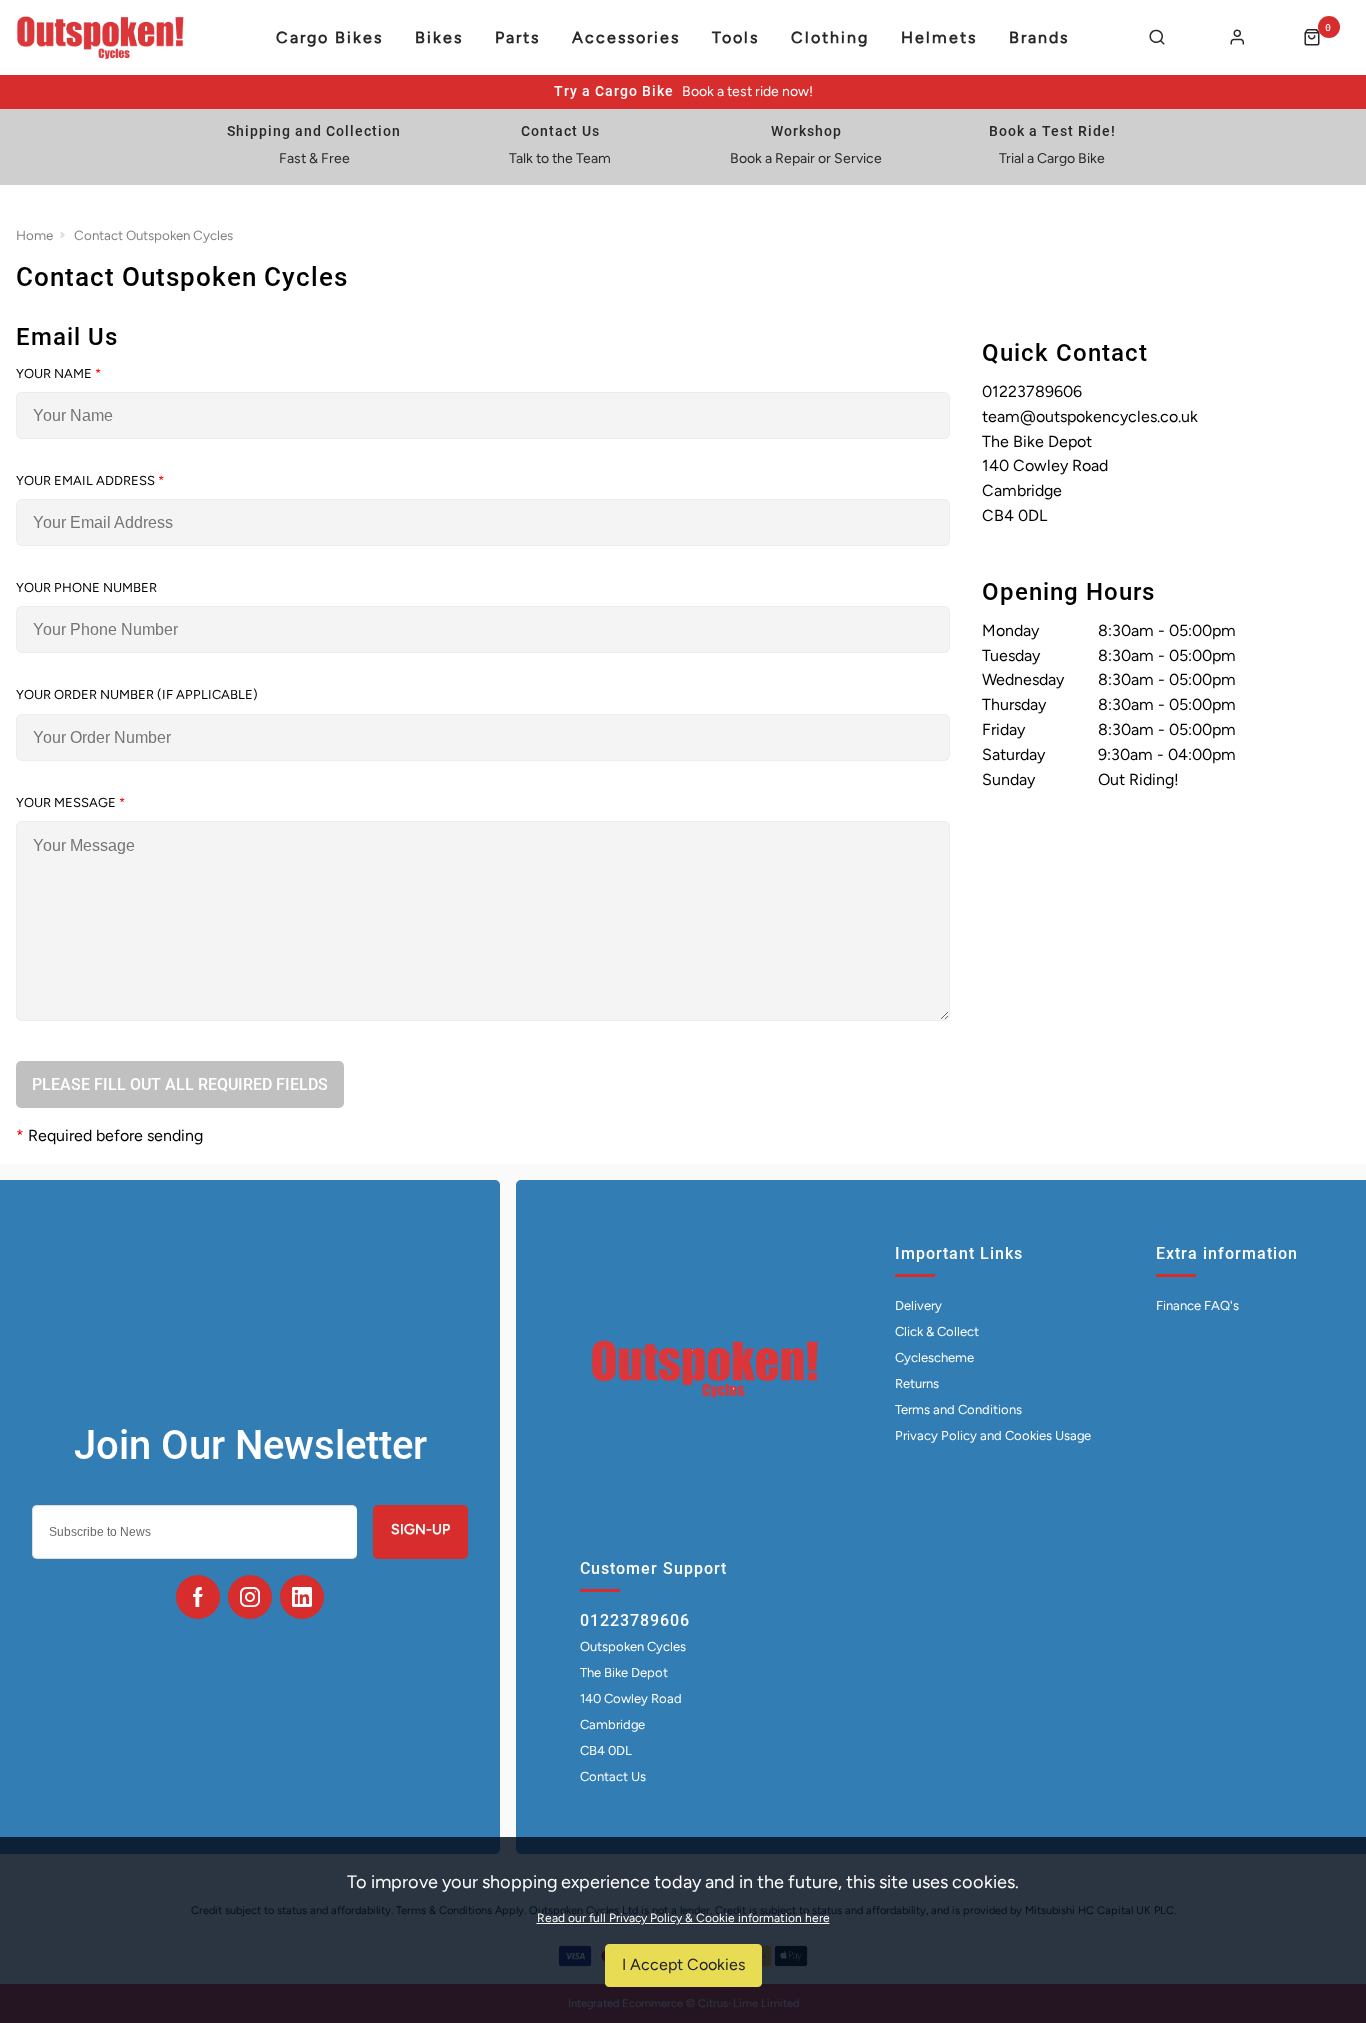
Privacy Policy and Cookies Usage (993, 1435)
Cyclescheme (934, 1357)
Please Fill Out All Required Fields (180, 1084)
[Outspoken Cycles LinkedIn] (302, 1597)
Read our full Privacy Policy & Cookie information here (683, 1918)
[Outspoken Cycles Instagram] (250, 1597)
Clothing (830, 38)
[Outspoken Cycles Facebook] (198, 1597)
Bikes (439, 38)
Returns (917, 1383)
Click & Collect (937, 1331)
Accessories (626, 38)
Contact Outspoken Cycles (153, 235)
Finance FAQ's (1197, 1305)
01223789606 (635, 1620)
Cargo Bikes (329, 38)
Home (34, 235)
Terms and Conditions (958, 1409)
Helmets (939, 38)
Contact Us (613, 1776)
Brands (1039, 38)
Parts (517, 38)
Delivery (918, 1305)
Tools (735, 38)
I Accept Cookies (683, 1964)
